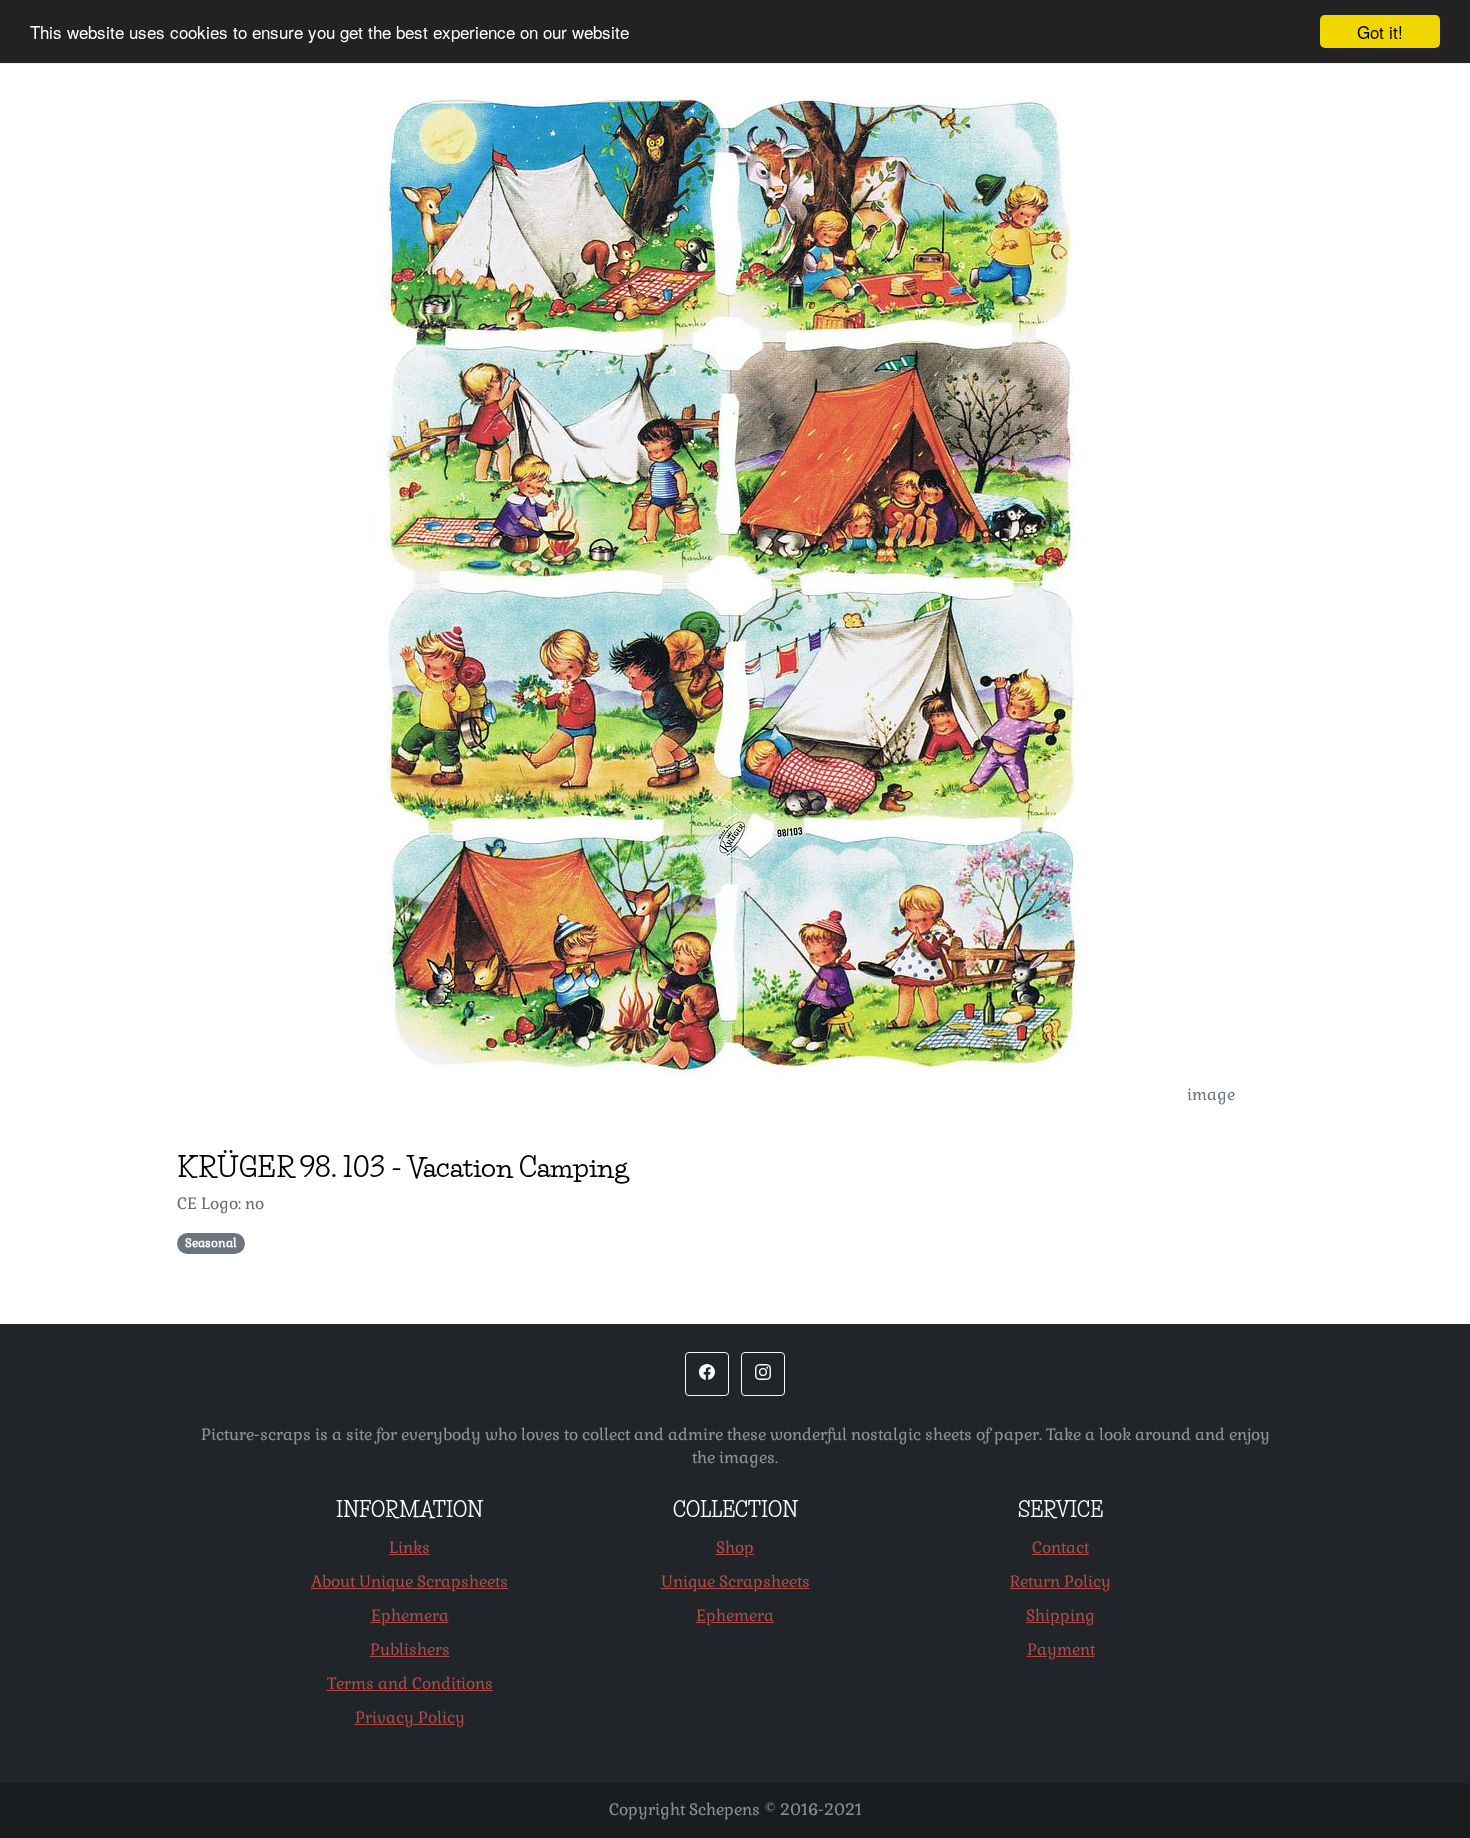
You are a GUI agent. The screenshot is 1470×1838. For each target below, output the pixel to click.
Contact (1060, 1547)
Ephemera (410, 1615)
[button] (707, 1374)
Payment (1061, 1649)
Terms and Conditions (410, 1683)
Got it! (1380, 31)
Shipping (1060, 1615)
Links (409, 1547)
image (1211, 1094)
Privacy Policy (410, 1717)
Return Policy (1060, 1581)
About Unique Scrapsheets (409, 1581)
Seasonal (211, 1243)
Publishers (410, 1649)
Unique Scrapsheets (735, 1581)
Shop (735, 1547)
